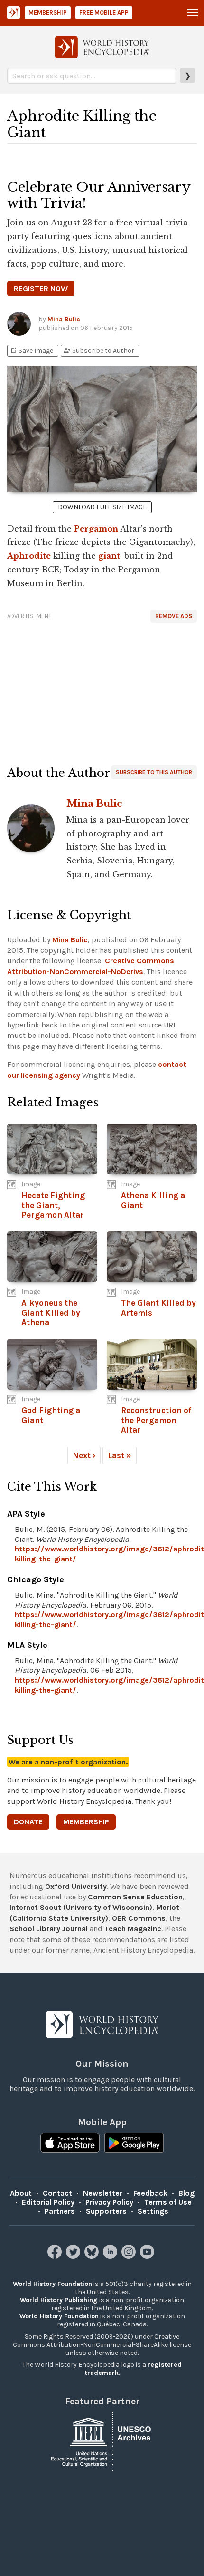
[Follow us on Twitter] (74, 2256)
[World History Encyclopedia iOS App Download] (70, 2144)
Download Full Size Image (102, 507)
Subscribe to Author (99, 351)
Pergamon (96, 529)
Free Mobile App (104, 13)
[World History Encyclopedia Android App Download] (134, 2144)
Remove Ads (174, 616)
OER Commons (139, 1918)
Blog (186, 2193)
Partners (60, 2211)
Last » (120, 1455)
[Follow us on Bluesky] (93, 2256)
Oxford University (76, 1886)
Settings (153, 2211)
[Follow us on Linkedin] (111, 2256)
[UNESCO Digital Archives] (102, 2441)
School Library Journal (49, 1929)
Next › (84, 1455)
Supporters (106, 2211)
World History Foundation (52, 2284)
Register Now (41, 288)
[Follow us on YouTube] (148, 2256)
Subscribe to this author (154, 772)
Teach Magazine (133, 1929)
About (21, 2193)
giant (109, 556)
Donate (28, 1822)
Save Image (31, 351)
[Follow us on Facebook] (56, 2256)
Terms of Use (168, 2202)
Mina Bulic (64, 319)
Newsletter (103, 2193)
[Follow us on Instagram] (130, 2256)
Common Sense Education (135, 1897)
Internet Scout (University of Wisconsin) (81, 1907)
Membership (48, 13)
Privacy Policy (109, 2202)
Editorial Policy (48, 2202)
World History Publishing (59, 2300)
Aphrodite (29, 556)
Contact (57, 2193)
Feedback (150, 2193)
